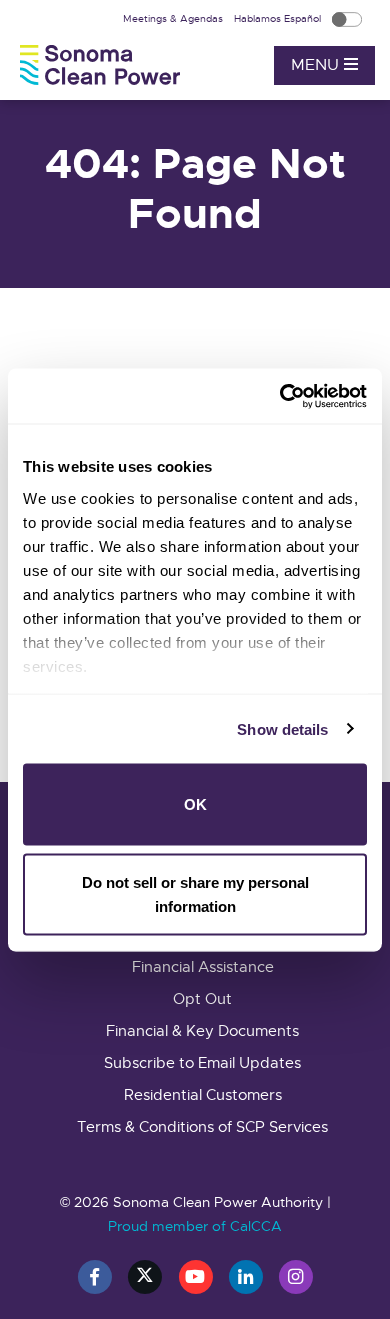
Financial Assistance (203, 967)
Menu (317, 65)
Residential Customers (203, 1095)
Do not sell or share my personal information (195, 893)
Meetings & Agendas (174, 18)
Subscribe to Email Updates (202, 1063)
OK (195, 804)
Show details (282, 728)
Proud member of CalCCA (195, 1226)
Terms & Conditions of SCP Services (202, 1127)
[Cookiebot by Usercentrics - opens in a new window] (280, 396)
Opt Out (202, 999)
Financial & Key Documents (202, 1031)
